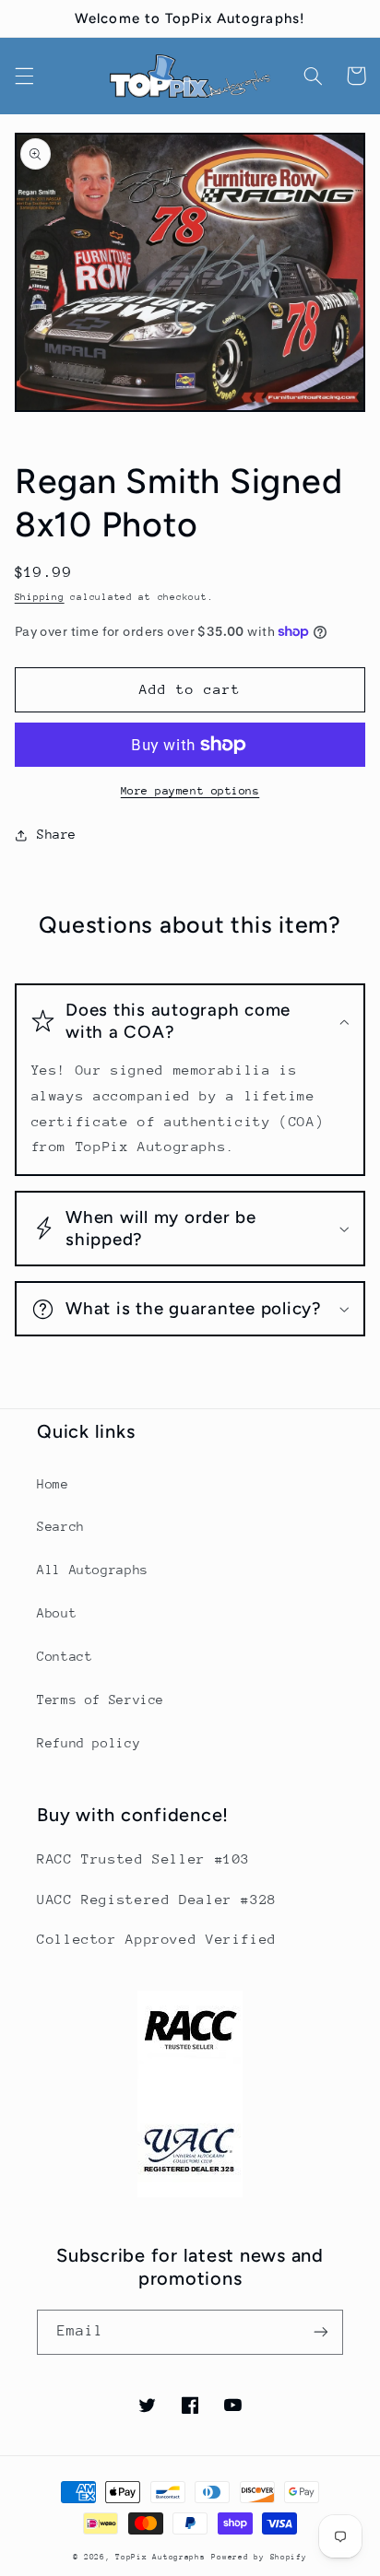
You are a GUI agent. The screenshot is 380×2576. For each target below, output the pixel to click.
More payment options (190, 791)
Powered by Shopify (259, 2557)
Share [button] (57, 834)
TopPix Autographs (160, 2557)
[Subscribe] (321, 2332)
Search (61, 1526)
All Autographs (93, 1570)
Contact (65, 1656)
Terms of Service (101, 1700)
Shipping (40, 597)
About (57, 1613)
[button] (24, 76)
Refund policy (89, 1743)
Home (53, 1484)
